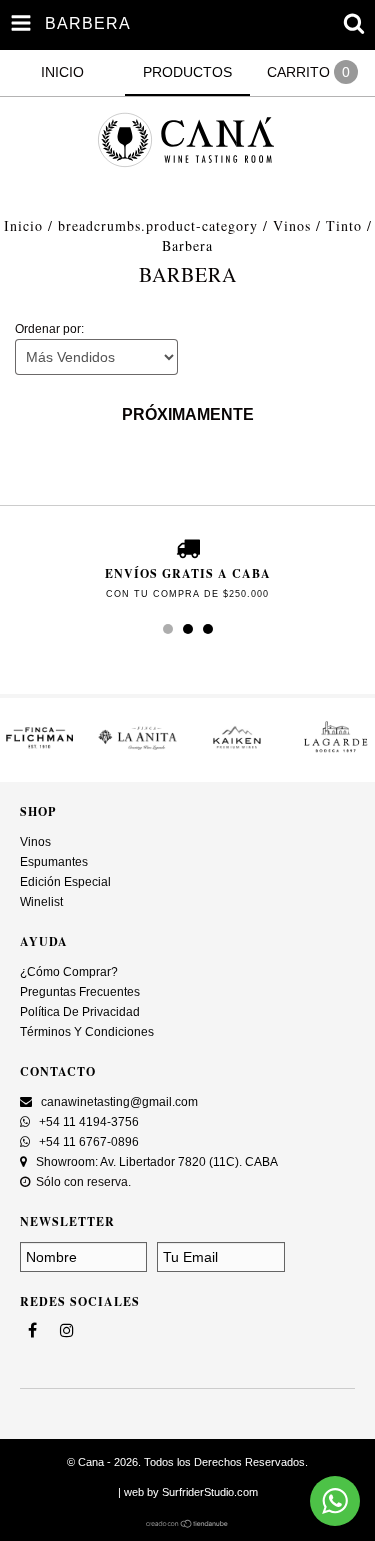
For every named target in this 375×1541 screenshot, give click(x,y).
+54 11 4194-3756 (87, 1122)
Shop (38, 811)
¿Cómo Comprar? (69, 972)
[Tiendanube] (187, 1524)
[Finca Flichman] (39, 752)
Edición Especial (65, 882)
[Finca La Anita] (138, 752)
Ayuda (44, 941)
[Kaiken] (237, 752)
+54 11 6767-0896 (87, 1142)
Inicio (23, 225)
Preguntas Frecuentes (80, 992)
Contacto (58, 1071)
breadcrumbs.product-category (158, 225)
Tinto (344, 225)
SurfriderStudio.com (210, 1492)
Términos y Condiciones (87, 1032)
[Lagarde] (335, 752)
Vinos (292, 225)
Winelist (41, 902)
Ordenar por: (49, 329)
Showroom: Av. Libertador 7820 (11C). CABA (155, 1162)
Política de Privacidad (80, 1012)
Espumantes (54, 862)
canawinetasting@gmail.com (119, 1102)
